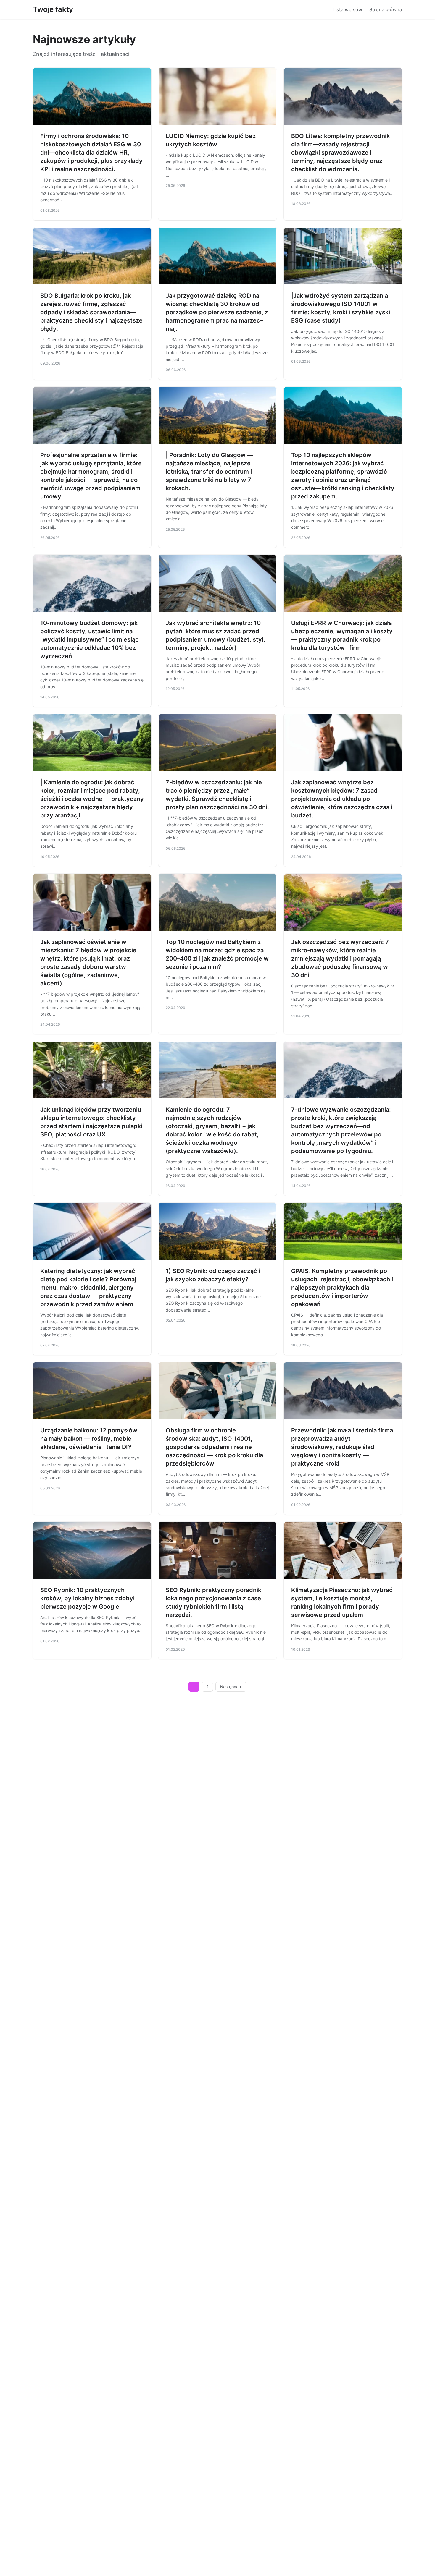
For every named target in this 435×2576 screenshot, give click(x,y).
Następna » (231, 1687)
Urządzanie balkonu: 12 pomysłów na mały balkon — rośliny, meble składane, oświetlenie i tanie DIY (89, 1439)
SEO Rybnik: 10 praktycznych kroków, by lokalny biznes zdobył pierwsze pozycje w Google (87, 1598)
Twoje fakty (53, 9)
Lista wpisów (347, 9)
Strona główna (386, 9)
